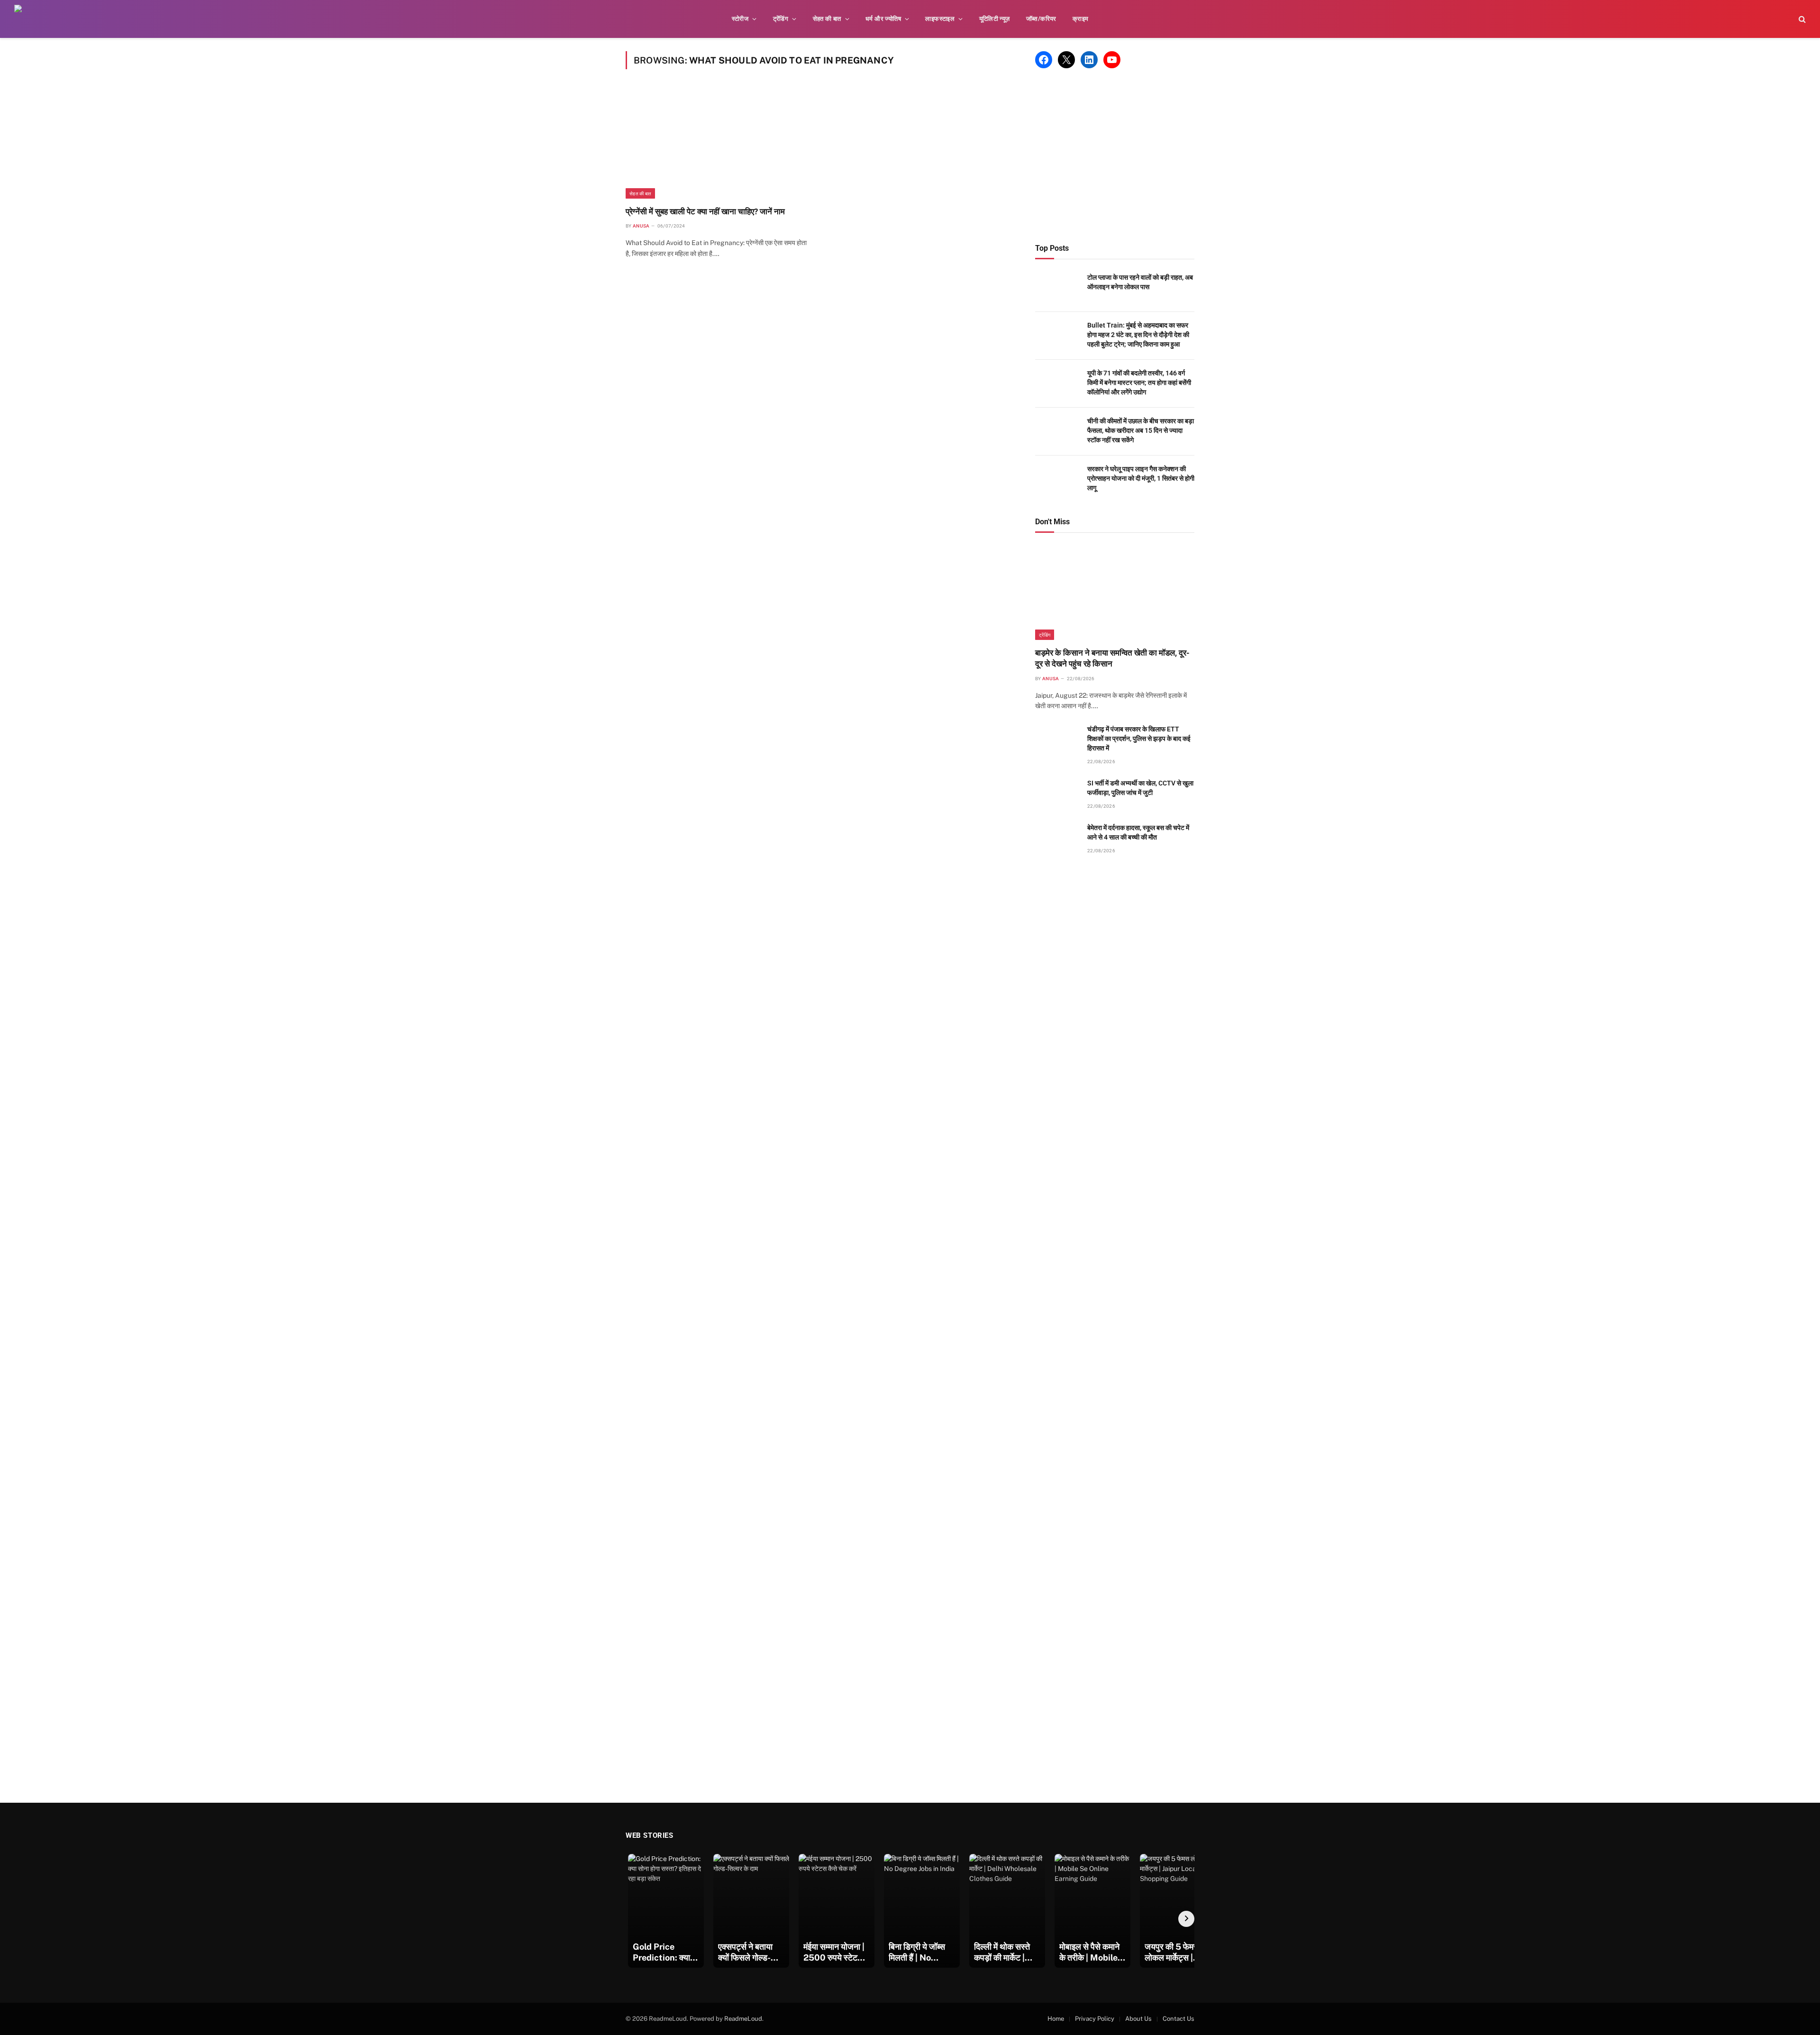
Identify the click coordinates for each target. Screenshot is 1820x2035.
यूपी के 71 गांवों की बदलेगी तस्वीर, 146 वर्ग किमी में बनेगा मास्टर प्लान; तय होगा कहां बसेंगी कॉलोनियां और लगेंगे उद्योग (1139, 383)
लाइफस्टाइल (940, 19)
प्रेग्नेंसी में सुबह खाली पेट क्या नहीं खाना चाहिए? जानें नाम (705, 211)
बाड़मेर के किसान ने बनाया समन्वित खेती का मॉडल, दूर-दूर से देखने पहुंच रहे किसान (1112, 658)
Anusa (641, 226)
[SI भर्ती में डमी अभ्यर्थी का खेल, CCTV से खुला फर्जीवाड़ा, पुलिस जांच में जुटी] (1057, 794)
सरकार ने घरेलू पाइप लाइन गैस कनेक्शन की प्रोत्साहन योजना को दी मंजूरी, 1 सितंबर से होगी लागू (1141, 478)
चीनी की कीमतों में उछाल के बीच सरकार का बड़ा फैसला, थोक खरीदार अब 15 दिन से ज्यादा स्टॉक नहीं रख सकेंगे (1141, 430)
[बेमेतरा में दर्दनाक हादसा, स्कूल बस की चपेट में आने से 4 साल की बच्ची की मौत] (1057, 838)
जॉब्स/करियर (1041, 19)
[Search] (1801, 19)
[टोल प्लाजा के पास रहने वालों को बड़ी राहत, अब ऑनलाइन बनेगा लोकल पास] (1057, 288)
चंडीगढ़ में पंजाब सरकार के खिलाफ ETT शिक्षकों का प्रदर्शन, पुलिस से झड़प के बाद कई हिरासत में (1139, 739)
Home (1056, 2019)
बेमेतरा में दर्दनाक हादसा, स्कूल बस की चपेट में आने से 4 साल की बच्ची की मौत (1138, 832)
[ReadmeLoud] (28, 19)
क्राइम (1081, 19)
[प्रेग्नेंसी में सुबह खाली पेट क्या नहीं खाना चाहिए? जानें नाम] (719, 143)
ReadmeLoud (743, 2019)
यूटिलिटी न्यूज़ (995, 19)
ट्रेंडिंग (781, 19)
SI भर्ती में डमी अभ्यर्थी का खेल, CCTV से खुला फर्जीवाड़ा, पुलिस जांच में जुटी (1140, 788)
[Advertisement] (1115, 156)
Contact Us (1178, 2019)
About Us (1138, 2019)
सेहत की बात (827, 19)
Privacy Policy (1095, 2019)
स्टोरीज (740, 19)
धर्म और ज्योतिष (883, 19)
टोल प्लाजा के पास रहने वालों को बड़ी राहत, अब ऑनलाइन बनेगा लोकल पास (1140, 282)
